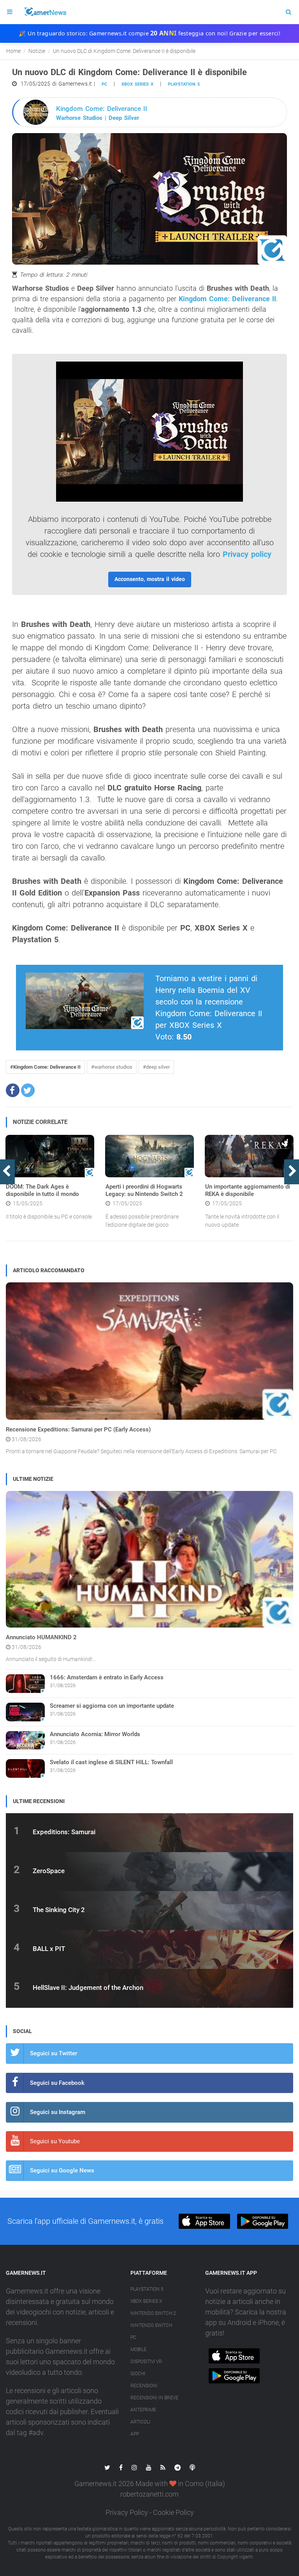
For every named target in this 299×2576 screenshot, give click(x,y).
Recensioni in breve (154, 2398)
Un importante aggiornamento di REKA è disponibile (248, 1191)
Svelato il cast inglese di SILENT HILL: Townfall (111, 1762)
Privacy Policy (127, 2512)
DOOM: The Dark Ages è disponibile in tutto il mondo (42, 1191)
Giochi (138, 2374)
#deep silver (156, 1067)
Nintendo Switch (151, 2325)
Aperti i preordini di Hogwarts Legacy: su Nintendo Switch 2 (144, 1191)
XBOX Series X (137, 84)
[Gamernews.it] (45, 12)
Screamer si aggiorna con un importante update (112, 1706)
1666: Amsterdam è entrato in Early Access (107, 1677)
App (135, 2434)
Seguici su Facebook (57, 2083)
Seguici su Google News (62, 2170)
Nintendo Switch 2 (153, 2313)
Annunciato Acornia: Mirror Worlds (95, 1734)
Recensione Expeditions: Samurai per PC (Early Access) (78, 1429)
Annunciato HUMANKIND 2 (41, 1637)
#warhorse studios (112, 1067)
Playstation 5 (184, 84)
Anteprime (143, 2410)
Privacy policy (247, 554)
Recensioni (144, 2386)
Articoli (140, 2422)
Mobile (138, 2349)
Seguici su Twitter (54, 2053)
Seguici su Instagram (58, 2112)
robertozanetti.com (149, 2494)
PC (104, 84)
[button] (13, 1090)
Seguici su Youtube (55, 2141)
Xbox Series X (146, 2301)
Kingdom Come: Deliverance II (227, 299)
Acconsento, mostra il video (150, 579)
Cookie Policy (173, 2512)
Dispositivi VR (146, 2362)
